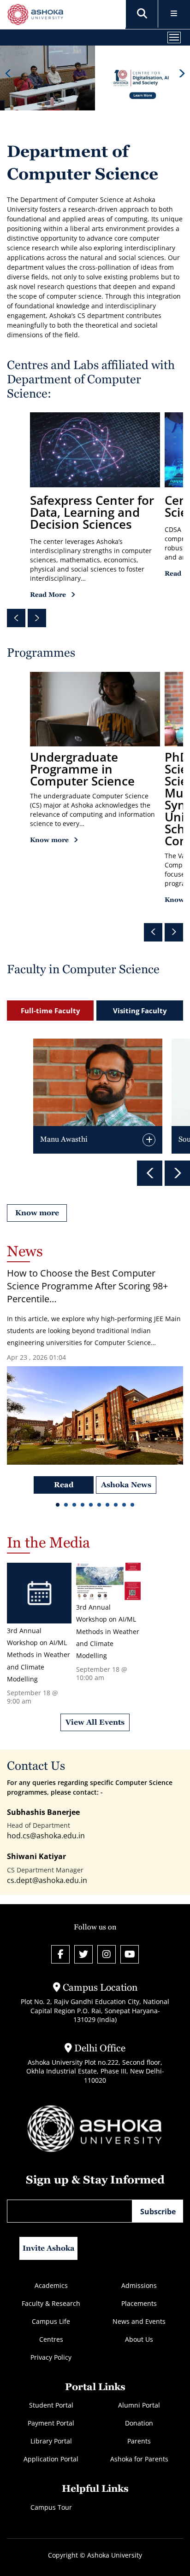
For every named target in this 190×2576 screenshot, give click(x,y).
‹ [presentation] (16, 618)
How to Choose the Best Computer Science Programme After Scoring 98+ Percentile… (87, 1286)
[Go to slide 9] (124, 1506)
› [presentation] (37, 618)
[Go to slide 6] (99, 1506)
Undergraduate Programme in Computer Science (82, 769)
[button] (142, 14)
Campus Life (51, 2321)
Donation (139, 2423)
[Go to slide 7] (107, 1506)
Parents (139, 2441)
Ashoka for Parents (139, 2459)
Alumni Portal (139, 2405)
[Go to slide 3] (74, 1506)
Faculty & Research (51, 2303)
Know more (49, 840)
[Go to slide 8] (116, 1506)
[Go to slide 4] (83, 1506)
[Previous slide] (8, 73)
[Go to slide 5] (91, 1506)
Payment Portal (51, 2423)
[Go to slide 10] (132, 1506)
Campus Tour (51, 2507)
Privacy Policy (51, 2357)
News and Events (139, 2321)
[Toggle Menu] (174, 14)
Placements (139, 2303)
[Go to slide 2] (66, 1506)
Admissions (139, 2285)
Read (64, 1485)
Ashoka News (126, 1485)
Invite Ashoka (49, 2248)
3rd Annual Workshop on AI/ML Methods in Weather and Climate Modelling (39, 1655)
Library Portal (51, 2441)
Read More (48, 595)
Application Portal (51, 2459)
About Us (139, 2339)
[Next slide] (182, 73)
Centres (51, 2339)
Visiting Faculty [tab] (140, 1011)
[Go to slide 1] (58, 1506)
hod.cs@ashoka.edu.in (46, 1836)
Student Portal (51, 2405)
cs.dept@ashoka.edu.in (47, 1880)
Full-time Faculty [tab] (50, 1011)
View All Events (95, 1722)
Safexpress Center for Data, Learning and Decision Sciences (92, 512)
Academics (51, 2285)
